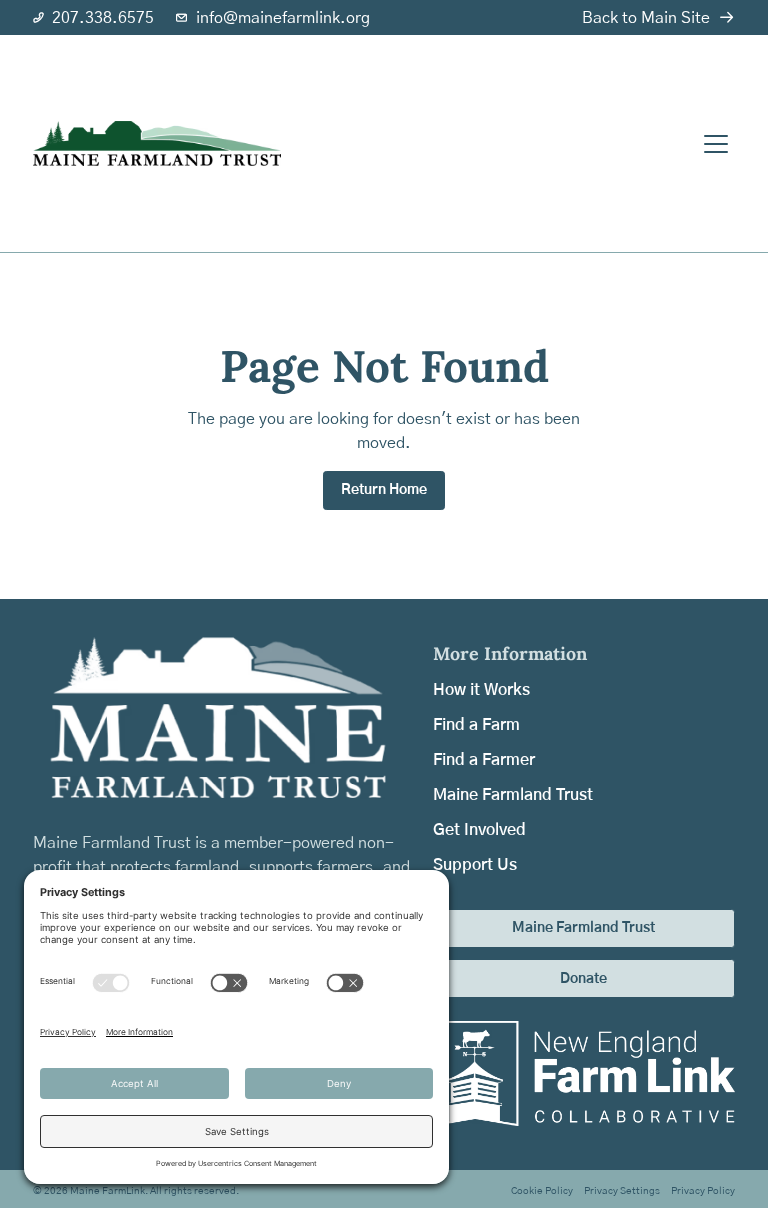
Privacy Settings (622, 1191)
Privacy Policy (703, 1191)
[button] (713, 144)
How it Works (481, 690)
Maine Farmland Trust (513, 795)
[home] (157, 143)
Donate (583, 979)
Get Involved (479, 830)
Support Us (475, 865)
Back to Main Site (646, 18)
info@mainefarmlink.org (283, 18)
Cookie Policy (542, 1191)
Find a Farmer (484, 760)
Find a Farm (476, 725)
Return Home (384, 490)
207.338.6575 (103, 18)
